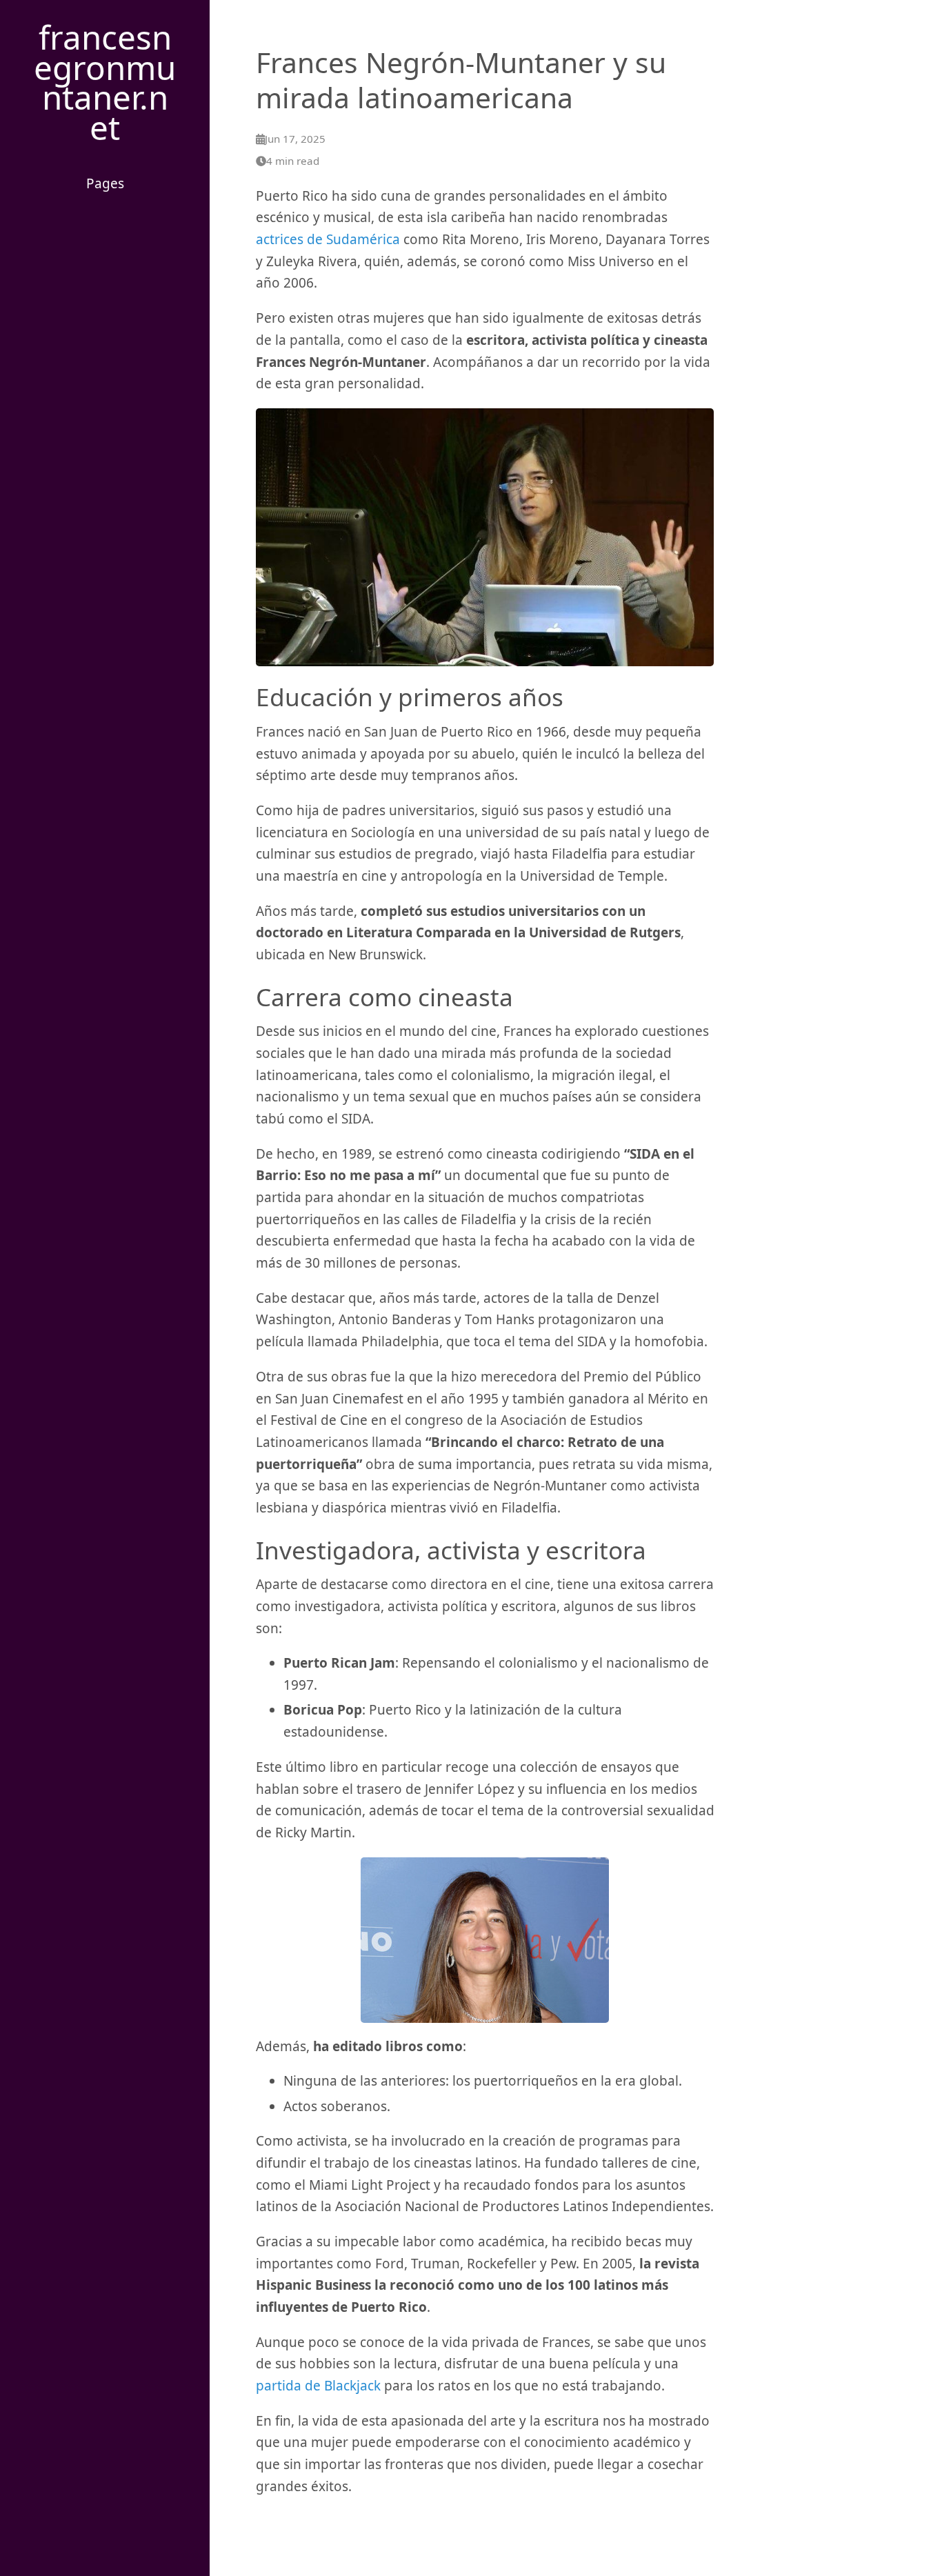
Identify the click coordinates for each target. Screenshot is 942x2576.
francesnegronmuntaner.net (105, 82)
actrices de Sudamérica (328, 239)
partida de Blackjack (318, 2386)
